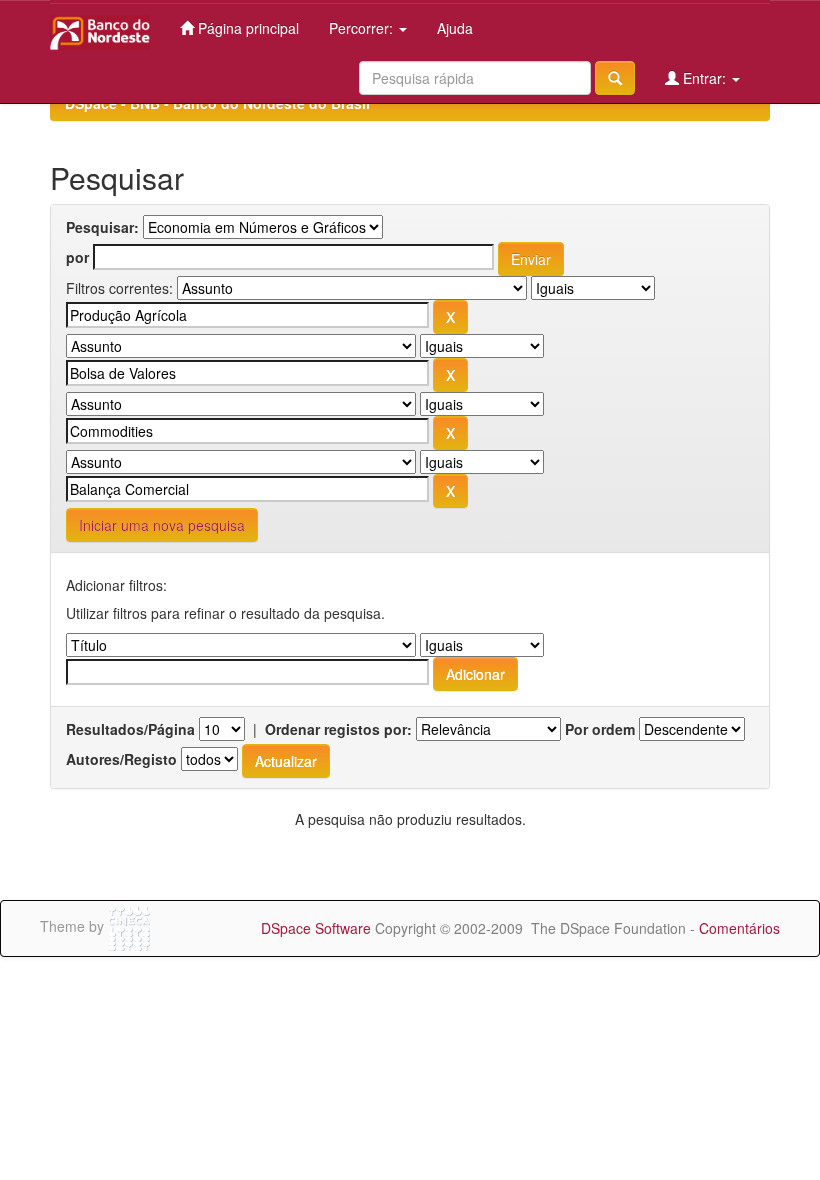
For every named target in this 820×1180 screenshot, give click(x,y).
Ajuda (455, 28)
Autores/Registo (121, 759)
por (77, 257)
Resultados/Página (130, 729)
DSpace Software (316, 928)
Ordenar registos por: (338, 729)
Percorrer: (363, 28)
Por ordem (600, 729)
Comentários (739, 928)
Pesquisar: (102, 227)
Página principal (246, 28)
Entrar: (704, 78)
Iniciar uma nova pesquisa (162, 525)
